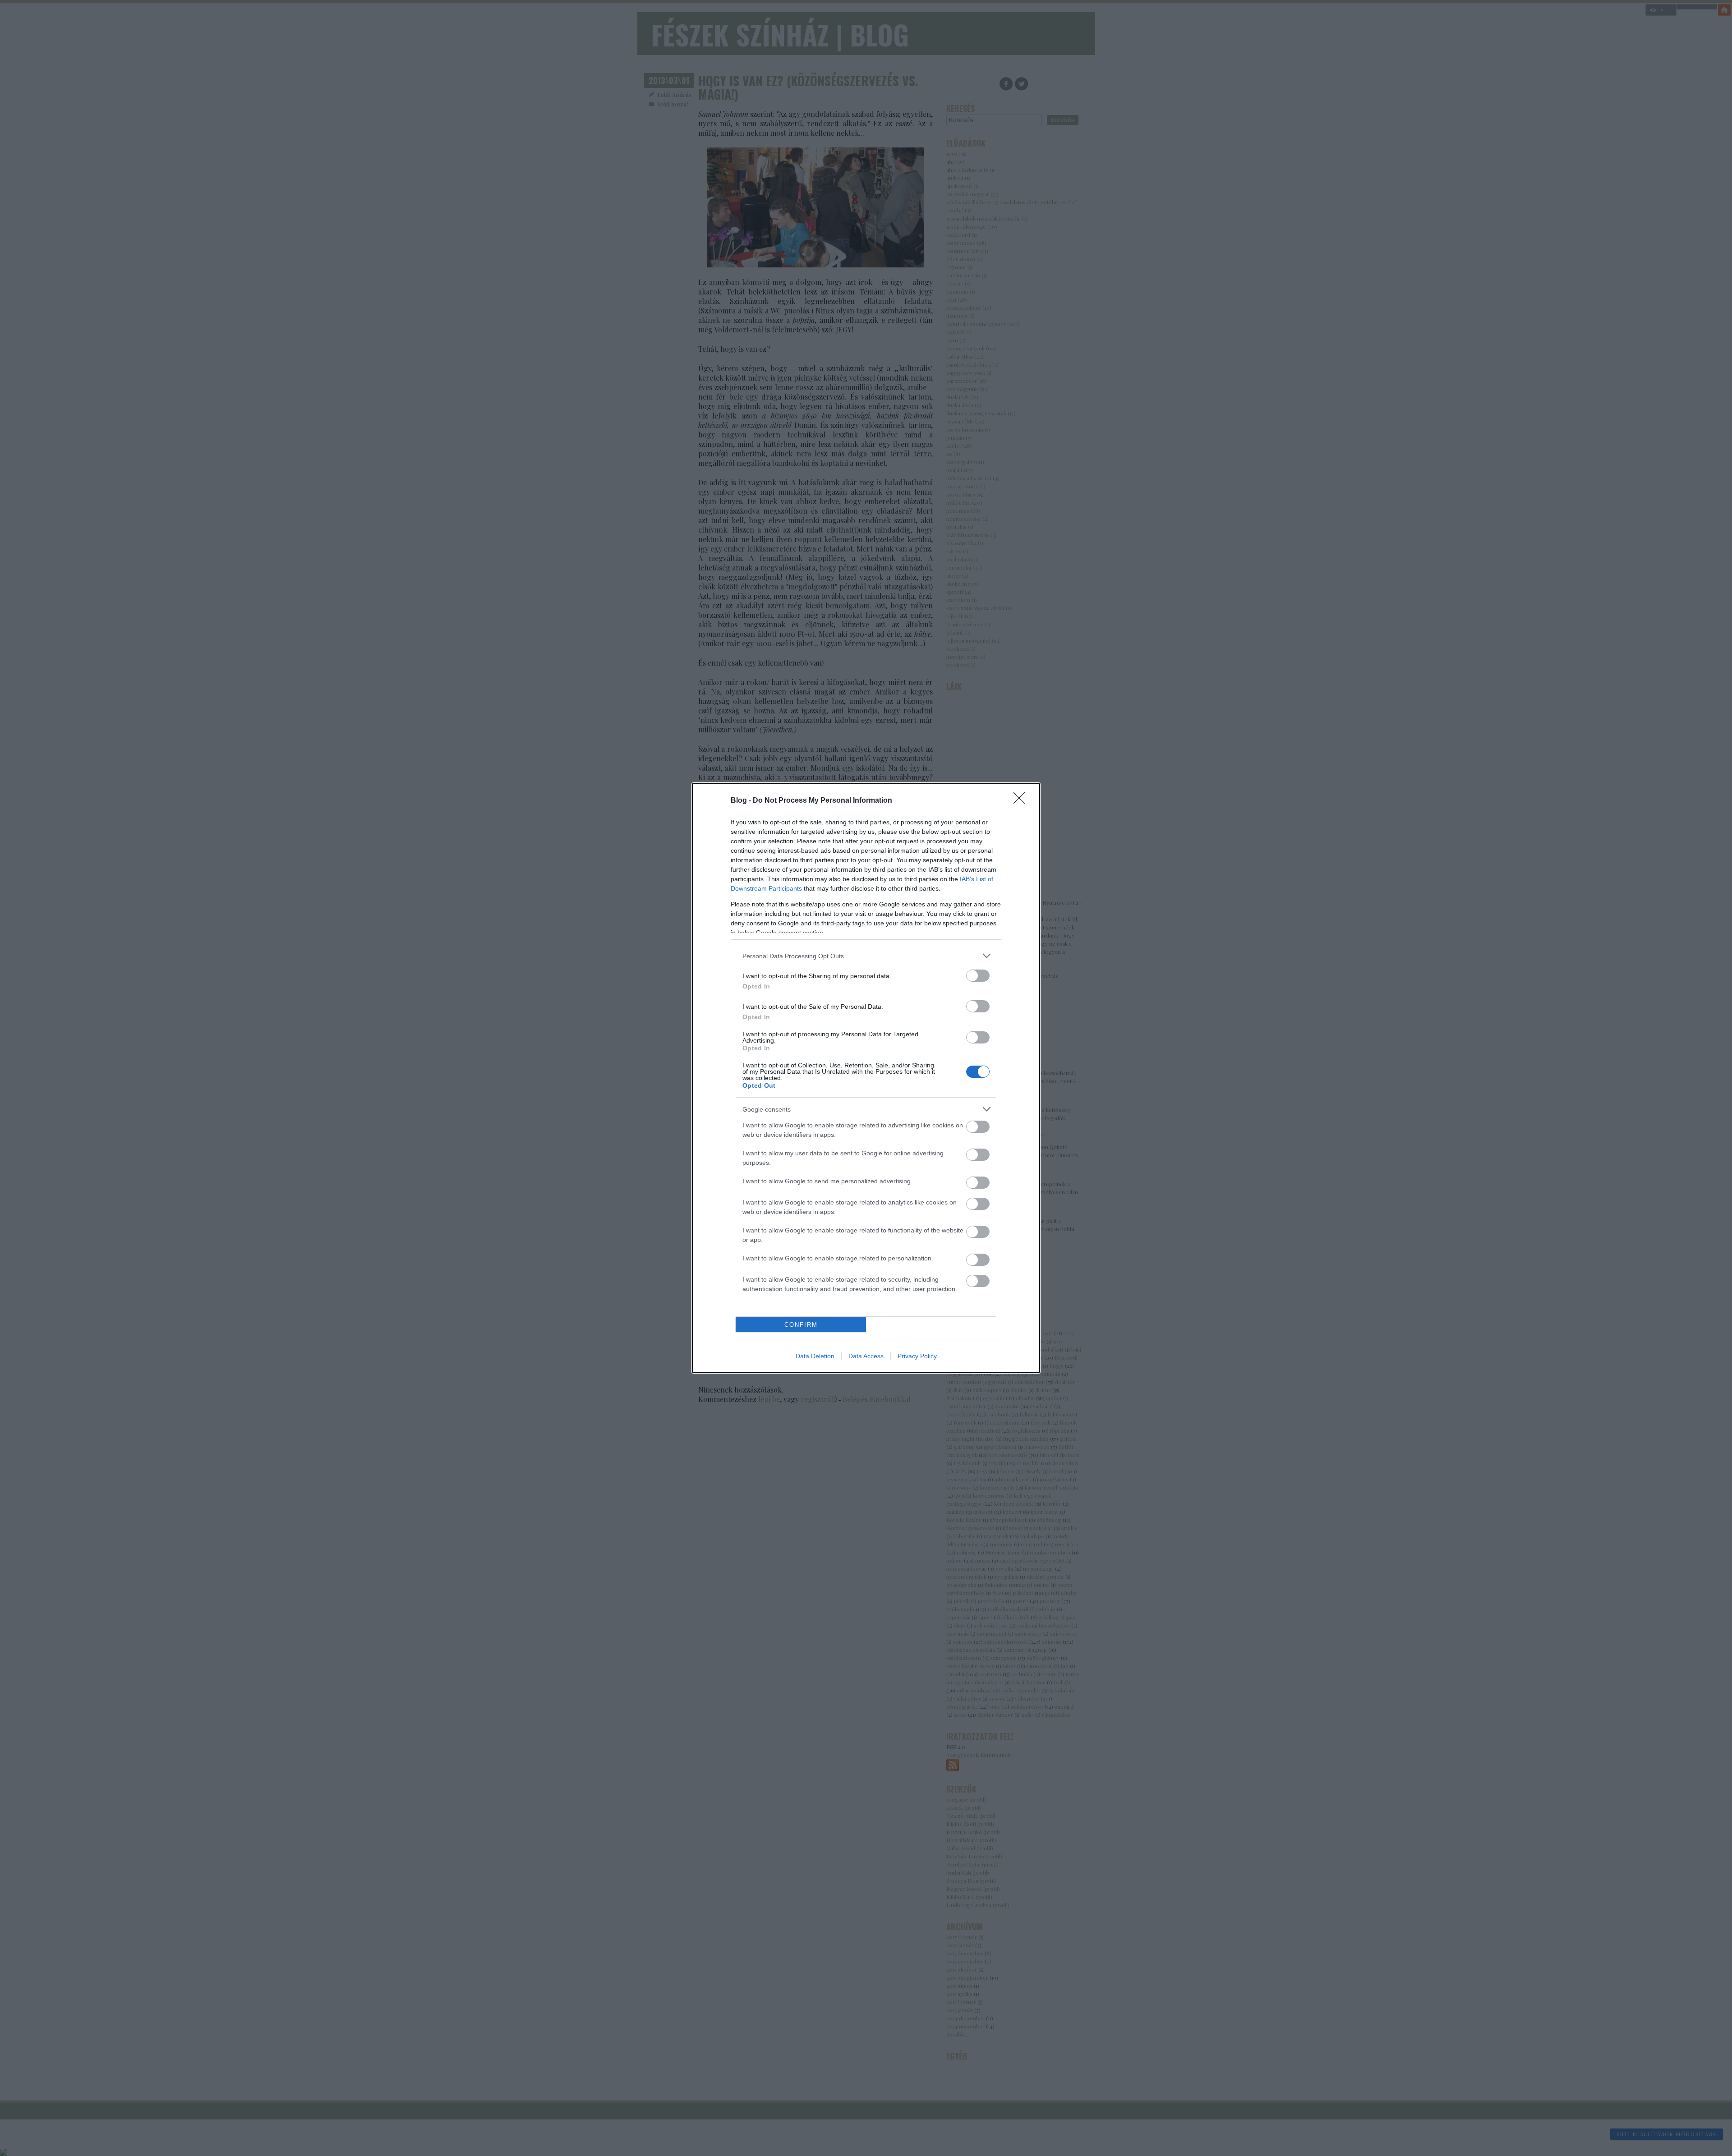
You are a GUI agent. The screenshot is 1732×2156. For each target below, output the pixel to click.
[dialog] (866, 1078)
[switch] (978, 976)
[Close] (1022, 801)
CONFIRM (801, 1325)
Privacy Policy (917, 1356)
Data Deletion (815, 1356)
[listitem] (866, 956)
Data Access (866, 1356)
